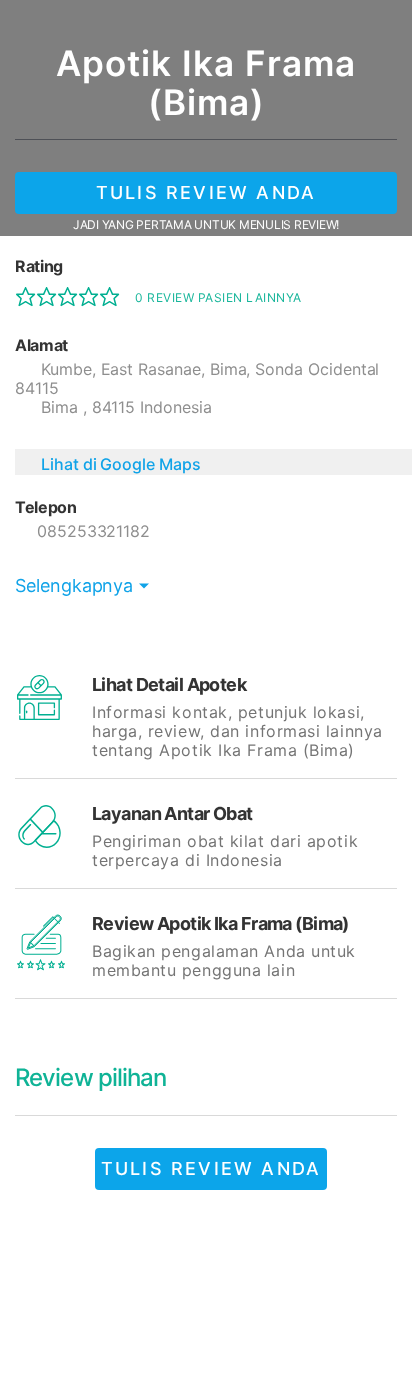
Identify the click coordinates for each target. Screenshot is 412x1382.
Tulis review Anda (206, 192)
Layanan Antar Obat (172, 813)
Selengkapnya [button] (74, 585)
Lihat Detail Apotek (169, 684)
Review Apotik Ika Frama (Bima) (220, 923)
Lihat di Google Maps (121, 464)
